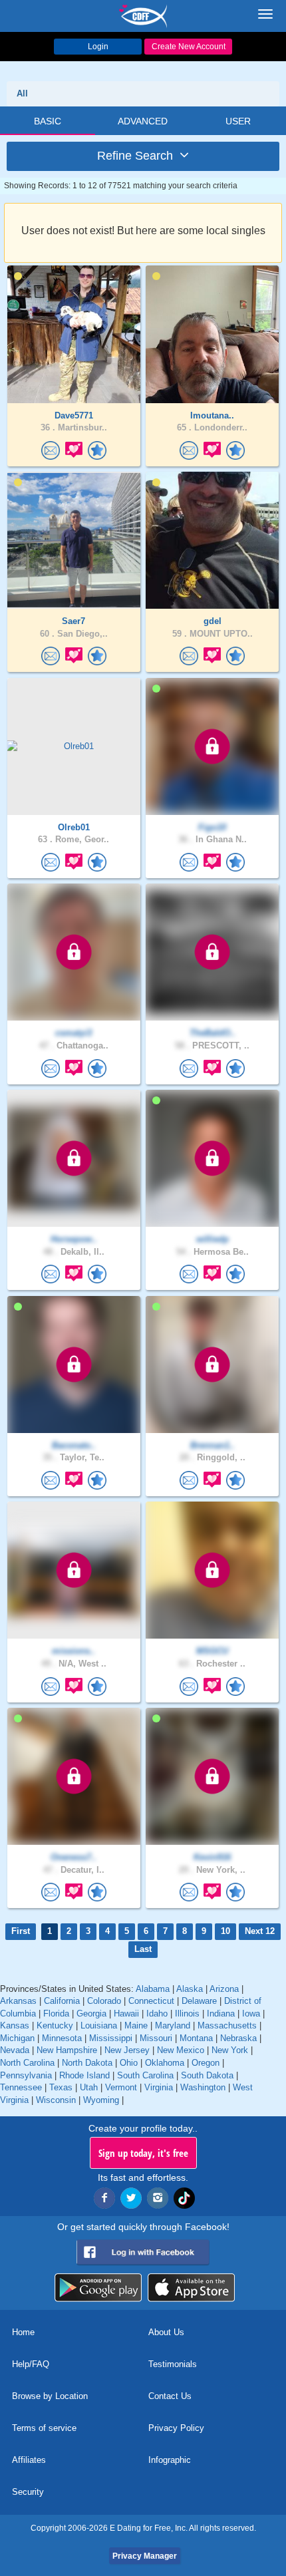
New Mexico (181, 2050)
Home (23, 2332)
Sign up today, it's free (143, 2153)
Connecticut (151, 2001)
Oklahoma (165, 2063)
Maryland (173, 2025)
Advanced (143, 121)
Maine (136, 2025)
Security (28, 2492)
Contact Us (170, 2396)
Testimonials (173, 2364)
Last (143, 1949)
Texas (61, 2087)
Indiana (221, 2013)
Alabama (153, 1989)
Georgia (91, 2013)
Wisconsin (56, 2100)
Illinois (187, 2013)
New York (230, 2050)
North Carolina (27, 2063)
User (238, 121)
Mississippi (111, 2038)
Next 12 (260, 1931)
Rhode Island (84, 2075)
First (21, 1931)
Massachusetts (227, 2025)
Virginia (159, 2087)
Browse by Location (50, 2396)
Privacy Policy (176, 2428)
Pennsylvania (26, 2075)
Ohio (129, 2063)
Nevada (15, 2050)
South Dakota (207, 2075)
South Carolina (145, 2075)
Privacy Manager (145, 2556)
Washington (203, 2087)
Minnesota (62, 2038)
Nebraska (238, 2038)
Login (98, 47)
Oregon (206, 2063)
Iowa (251, 2013)
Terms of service (44, 2428)
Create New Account (189, 47)
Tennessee (21, 2087)
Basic (48, 121)
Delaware (199, 2001)
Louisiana (99, 2025)
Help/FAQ (31, 2364)
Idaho (157, 2013)
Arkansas (18, 2001)
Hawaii (126, 2013)
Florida (56, 2013)
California (62, 2001)
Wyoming (101, 2100)
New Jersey (127, 2050)
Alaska (190, 1989)
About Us (166, 2332)
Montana (196, 2038)
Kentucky (55, 2025)
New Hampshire (67, 2050)
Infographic (170, 2460)
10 (225, 1931)
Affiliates (29, 2460)
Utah (89, 2087)
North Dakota (87, 2063)
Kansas (15, 2025)
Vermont (121, 2087)
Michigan (17, 2038)
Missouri (156, 2038)
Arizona (224, 1989)
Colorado (104, 2001)
